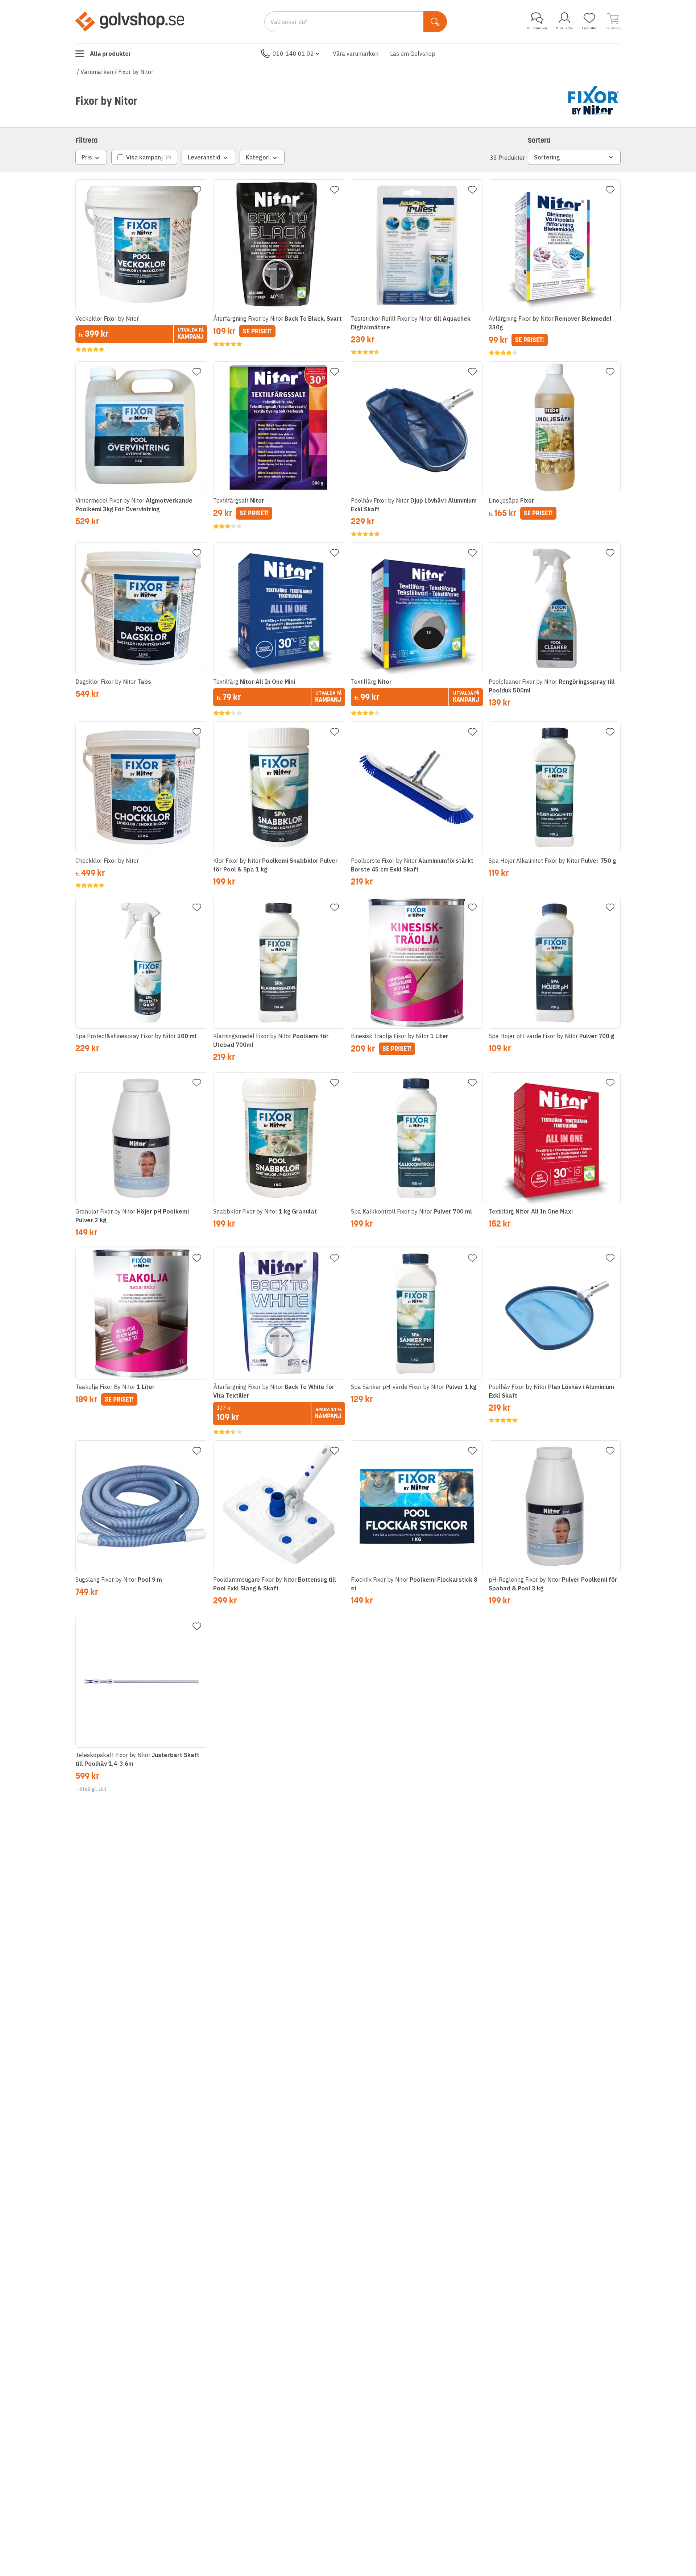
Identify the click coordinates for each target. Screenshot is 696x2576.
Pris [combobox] (87, 157)
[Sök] (435, 22)
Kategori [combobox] (258, 157)
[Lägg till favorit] (197, 190)
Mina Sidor (564, 28)
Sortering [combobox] (547, 157)
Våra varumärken (356, 54)
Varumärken (97, 72)
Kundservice (537, 28)
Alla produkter (111, 54)
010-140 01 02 (293, 54)
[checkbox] (144, 157)
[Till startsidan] (130, 21)
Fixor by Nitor (136, 72)
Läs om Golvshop (413, 54)
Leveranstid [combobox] (204, 157)
